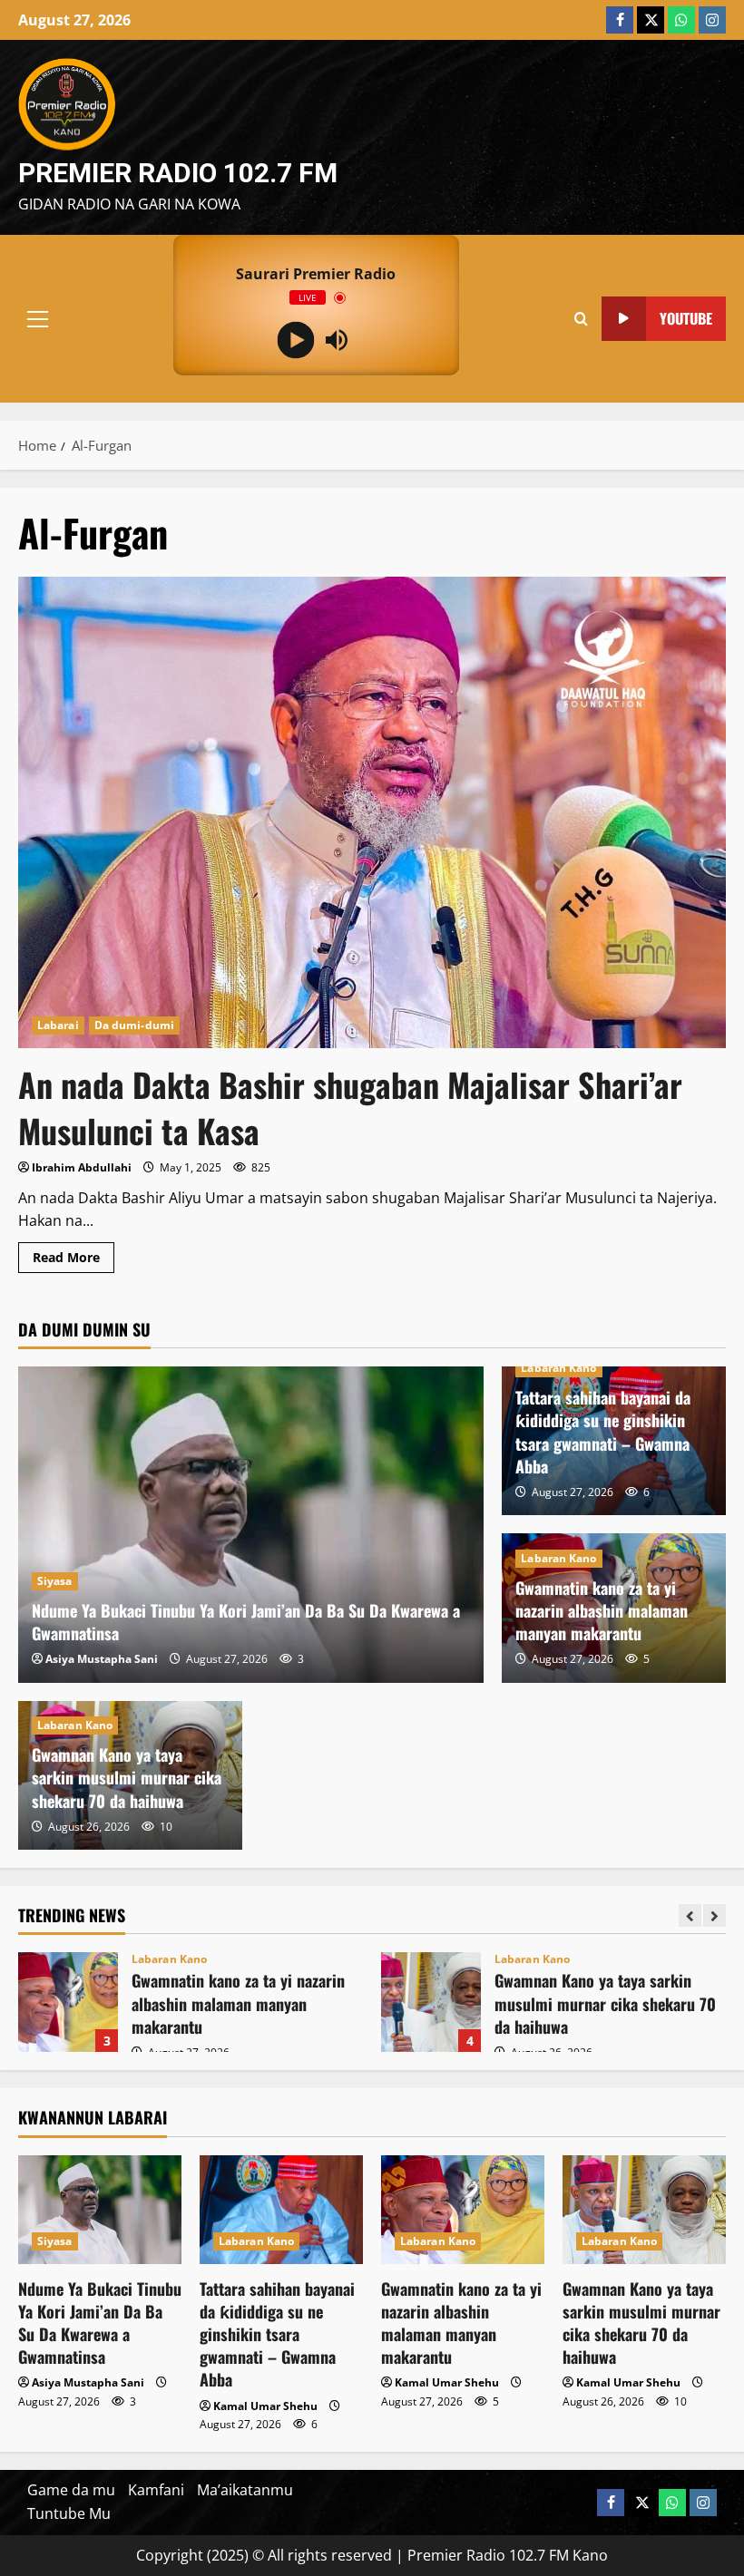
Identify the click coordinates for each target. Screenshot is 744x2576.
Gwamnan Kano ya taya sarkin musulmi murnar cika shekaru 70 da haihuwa (127, 1777)
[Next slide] (715, 1915)
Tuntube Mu (69, 2513)
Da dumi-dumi (134, 1025)
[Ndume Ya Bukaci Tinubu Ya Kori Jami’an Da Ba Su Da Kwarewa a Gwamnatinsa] (251, 1525)
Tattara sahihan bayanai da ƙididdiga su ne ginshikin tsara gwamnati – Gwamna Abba (603, 1432)
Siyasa (55, 1581)
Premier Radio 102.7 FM (178, 173)
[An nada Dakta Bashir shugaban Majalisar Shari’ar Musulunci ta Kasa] (372, 812)
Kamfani (156, 2490)
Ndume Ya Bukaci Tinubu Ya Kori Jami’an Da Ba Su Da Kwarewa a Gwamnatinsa (246, 1622)
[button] (38, 318)
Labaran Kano (558, 1368)
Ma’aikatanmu (245, 2490)
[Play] (295, 340)
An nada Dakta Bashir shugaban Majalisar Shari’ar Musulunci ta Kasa (350, 1107)
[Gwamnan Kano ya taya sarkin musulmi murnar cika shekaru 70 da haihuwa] (644, 2210)
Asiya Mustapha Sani (102, 1659)
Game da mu (71, 2490)
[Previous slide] (690, 1915)
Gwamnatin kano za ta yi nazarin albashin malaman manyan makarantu (602, 1610)
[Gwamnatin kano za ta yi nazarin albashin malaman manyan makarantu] (463, 2210)
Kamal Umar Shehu (265, 2406)
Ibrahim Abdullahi (82, 1167)
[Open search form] (581, 318)
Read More (73, 1260)
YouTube (686, 317)
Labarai (58, 1025)
